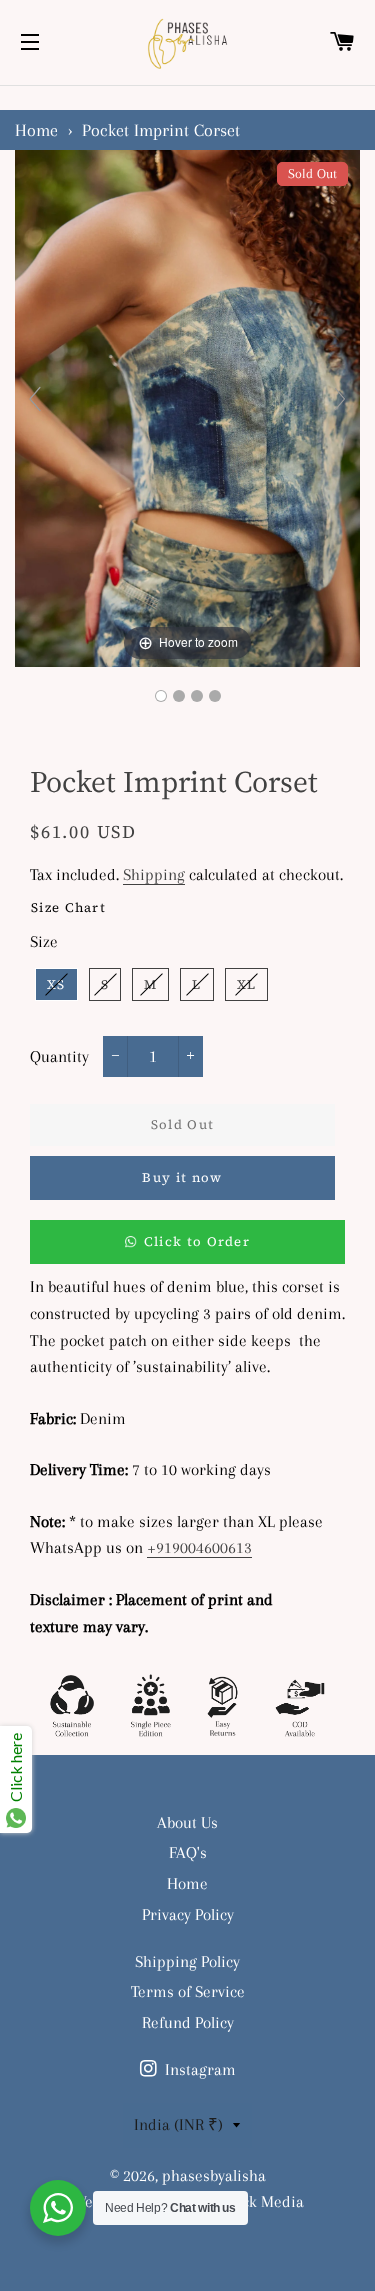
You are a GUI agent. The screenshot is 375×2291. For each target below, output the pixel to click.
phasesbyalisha (214, 2175)
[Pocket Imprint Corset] (161, 696)
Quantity (59, 1056)
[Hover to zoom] (187, 406)
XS (56, 984)
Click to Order (197, 1241)
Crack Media (260, 2201)
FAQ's (188, 1852)
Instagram (198, 2069)
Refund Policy (188, 2022)
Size (44, 941)
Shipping (154, 874)
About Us (187, 1822)
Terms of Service (188, 1991)
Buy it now (182, 1177)
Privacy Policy (188, 1914)
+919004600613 (199, 1547)
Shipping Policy (187, 1961)
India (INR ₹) (178, 2124)
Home (36, 130)
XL (247, 984)
